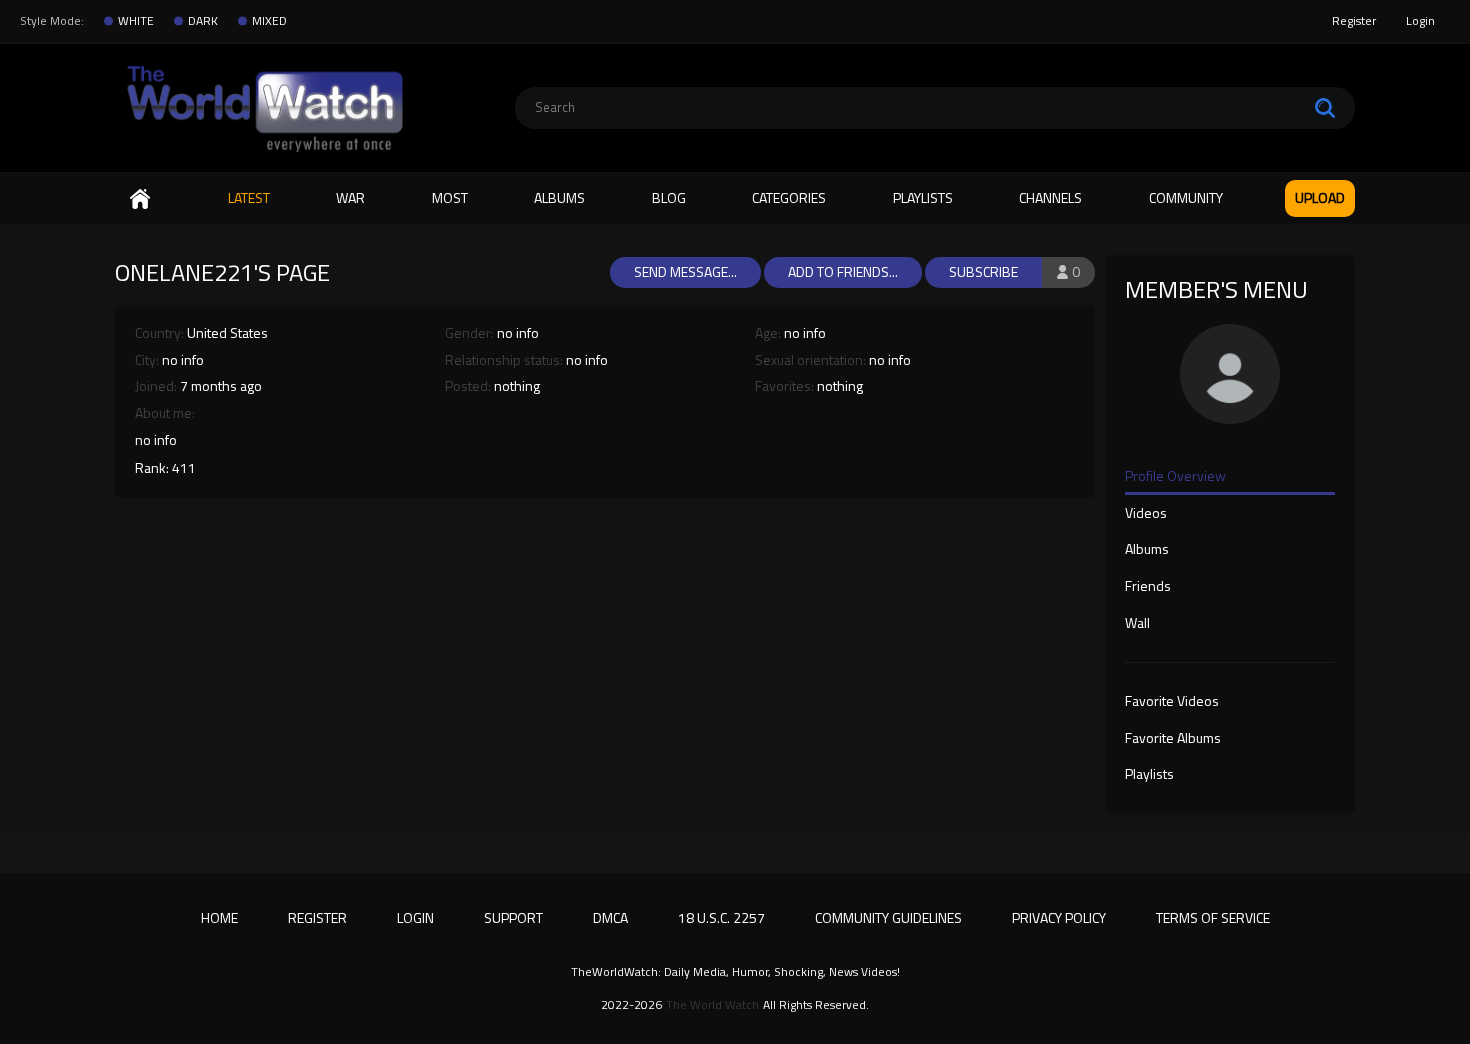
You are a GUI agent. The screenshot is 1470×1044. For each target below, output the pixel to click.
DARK (203, 21)
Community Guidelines (888, 917)
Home (140, 198)
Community (1186, 197)
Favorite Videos (1172, 702)
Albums (559, 197)
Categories (789, 197)
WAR (350, 197)
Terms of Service (1213, 917)
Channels (1050, 197)
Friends (1148, 587)
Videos (1146, 514)
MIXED (269, 21)
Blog (669, 197)
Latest (249, 197)
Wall (1137, 624)
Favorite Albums (1173, 739)
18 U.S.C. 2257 (721, 917)
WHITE (136, 21)
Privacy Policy (1059, 917)
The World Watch (712, 1005)
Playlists (923, 197)
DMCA (610, 917)
